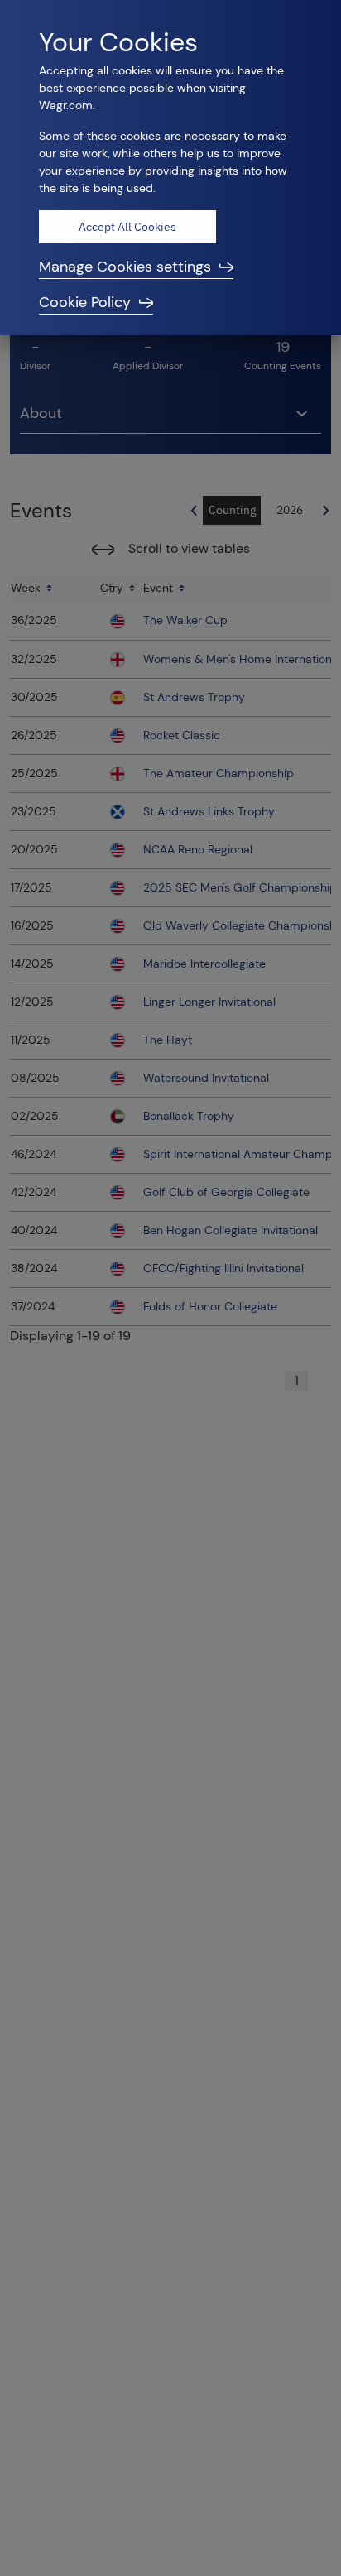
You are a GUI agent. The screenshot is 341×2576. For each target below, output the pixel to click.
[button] (170, 267)
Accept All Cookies (127, 227)
